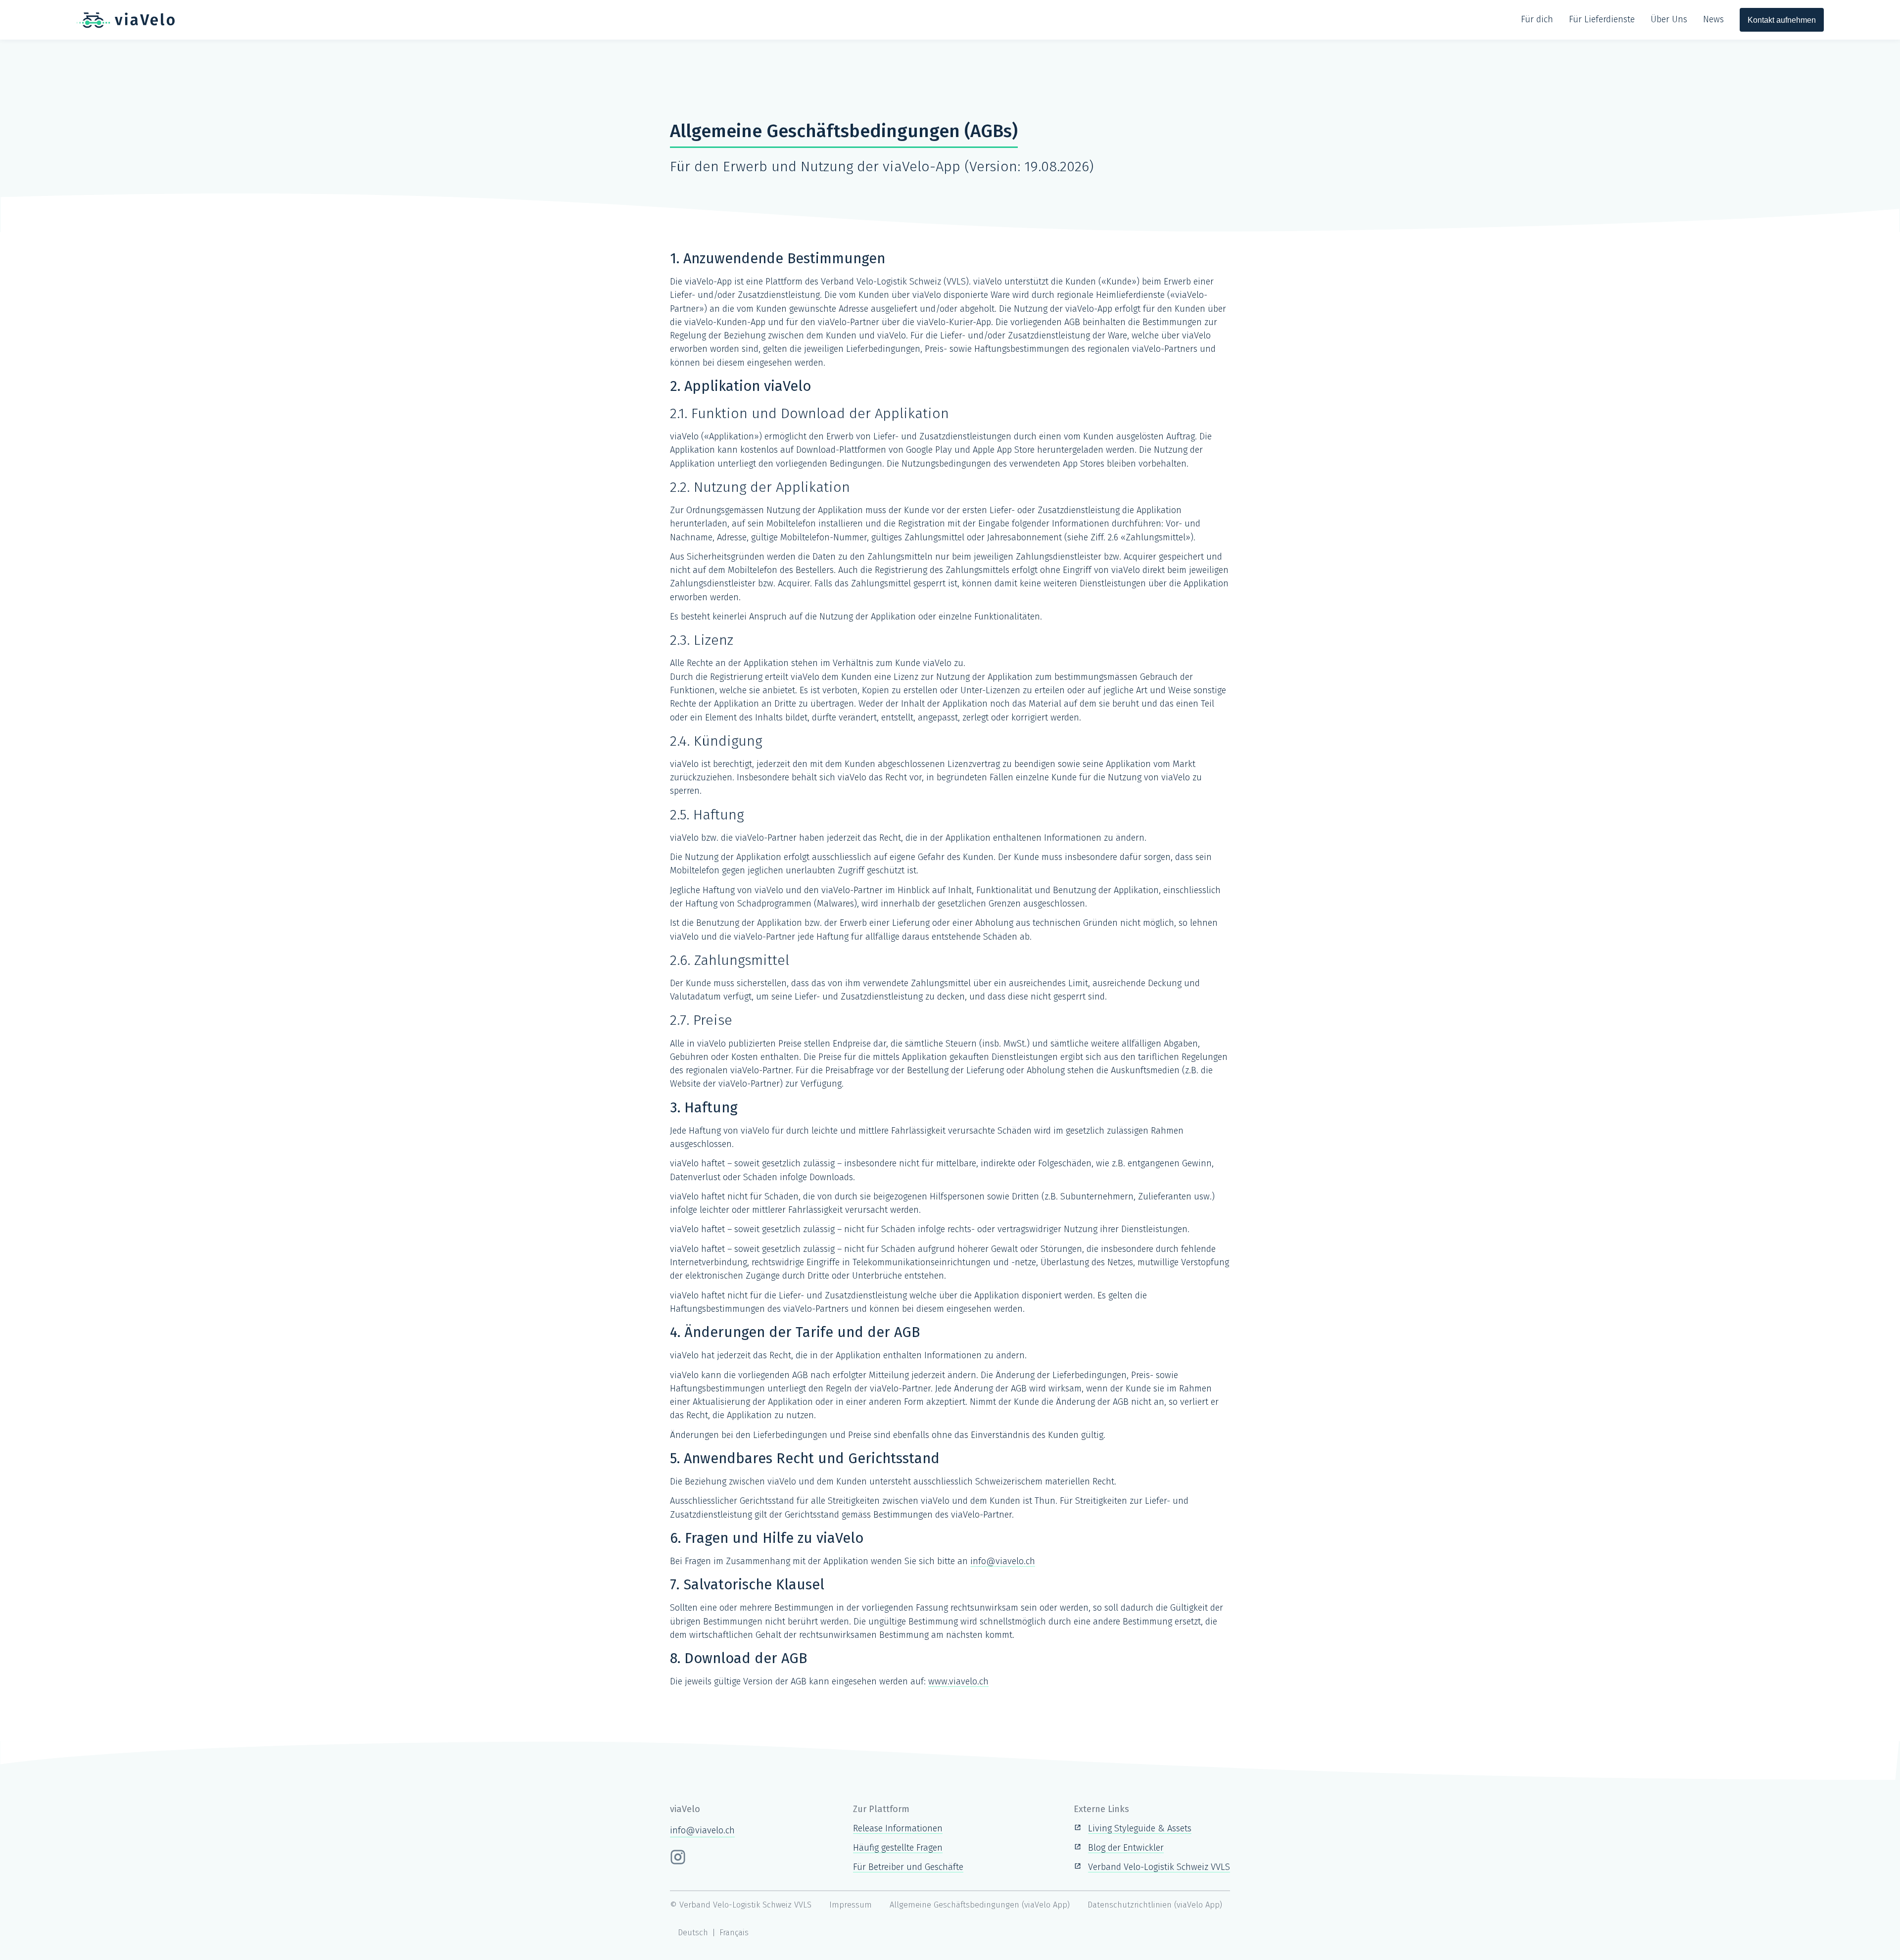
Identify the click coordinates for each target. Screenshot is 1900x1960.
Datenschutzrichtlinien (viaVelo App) (1155, 1905)
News (1713, 19)
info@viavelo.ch (1003, 1561)
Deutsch (693, 1933)
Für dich (1537, 19)
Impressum (851, 1905)
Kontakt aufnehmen (1782, 20)
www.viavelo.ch (958, 1681)
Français (734, 1933)
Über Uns (1669, 19)
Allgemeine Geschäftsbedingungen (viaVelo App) (980, 1905)
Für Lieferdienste (1602, 19)
